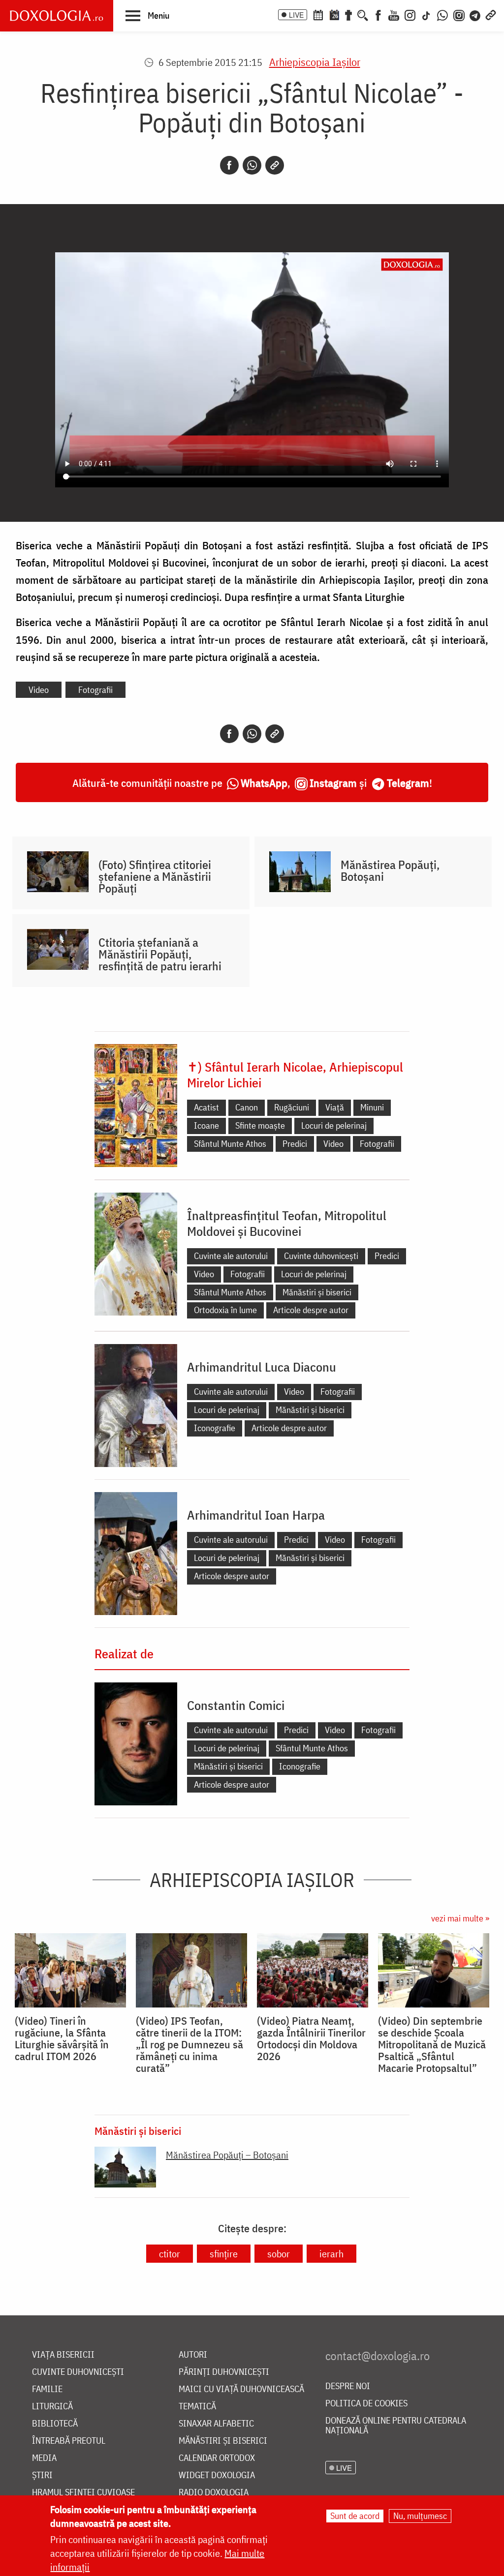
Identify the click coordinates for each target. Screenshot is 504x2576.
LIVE (296, 15)
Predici (295, 1144)
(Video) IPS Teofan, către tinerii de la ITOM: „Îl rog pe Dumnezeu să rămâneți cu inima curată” (189, 2044)
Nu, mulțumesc (420, 2516)
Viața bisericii (63, 2355)
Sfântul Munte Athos (230, 1144)
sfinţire (224, 2254)
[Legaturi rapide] (491, 14)
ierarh (331, 2254)
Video (39, 690)
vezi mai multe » (460, 1918)
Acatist (206, 1107)
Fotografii (95, 690)
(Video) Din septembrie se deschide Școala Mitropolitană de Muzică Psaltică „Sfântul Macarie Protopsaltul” (432, 2044)
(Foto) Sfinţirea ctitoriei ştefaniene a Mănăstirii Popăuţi (155, 876)
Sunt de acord (355, 2516)
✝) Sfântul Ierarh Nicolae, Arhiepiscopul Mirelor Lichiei (295, 1075)
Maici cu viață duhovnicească (241, 2389)
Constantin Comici (236, 1705)
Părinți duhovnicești (224, 2372)
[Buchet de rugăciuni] (348, 14)
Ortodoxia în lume (225, 1310)
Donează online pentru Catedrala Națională (396, 2426)
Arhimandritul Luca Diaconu (262, 1367)
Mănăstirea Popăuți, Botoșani (390, 870)
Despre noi (348, 2386)
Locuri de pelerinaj (334, 1125)
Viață (335, 1107)
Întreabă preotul (69, 2441)
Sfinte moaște (260, 1125)
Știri (42, 2475)
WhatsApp (264, 783)
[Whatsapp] (252, 165)
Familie (47, 2389)
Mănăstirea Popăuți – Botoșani (227, 2155)
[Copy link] (275, 165)
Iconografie (215, 1428)
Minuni (372, 1107)
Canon (247, 1107)
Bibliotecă (55, 2424)
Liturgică (52, 2407)
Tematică (197, 2407)
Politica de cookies (366, 2404)
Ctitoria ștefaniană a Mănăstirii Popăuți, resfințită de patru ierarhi (160, 954)
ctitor (170, 2254)
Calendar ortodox (217, 2458)
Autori (193, 2355)
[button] (147, 15)
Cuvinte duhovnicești (321, 1256)
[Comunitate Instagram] (459, 14)
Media (44, 2458)
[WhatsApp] (442, 14)
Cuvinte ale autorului (231, 1256)
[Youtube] (394, 14)
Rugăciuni (292, 1107)
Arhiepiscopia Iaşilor (315, 62)
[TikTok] (426, 14)
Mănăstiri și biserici (317, 1292)
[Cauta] (363, 14)
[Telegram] (475, 14)
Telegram (408, 783)
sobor (279, 2254)
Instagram (333, 783)
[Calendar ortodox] (318, 14)
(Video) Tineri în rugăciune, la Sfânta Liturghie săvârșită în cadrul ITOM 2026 (62, 2038)
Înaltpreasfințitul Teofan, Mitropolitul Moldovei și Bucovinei (287, 1223)
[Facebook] (378, 14)
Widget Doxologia (217, 2475)
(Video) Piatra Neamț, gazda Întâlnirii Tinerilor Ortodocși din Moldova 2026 (311, 2038)
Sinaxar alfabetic (216, 2424)
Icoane (206, 1125)
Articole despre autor (311, 1310)
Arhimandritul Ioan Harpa (256, 1515)
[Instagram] (410, 14)
